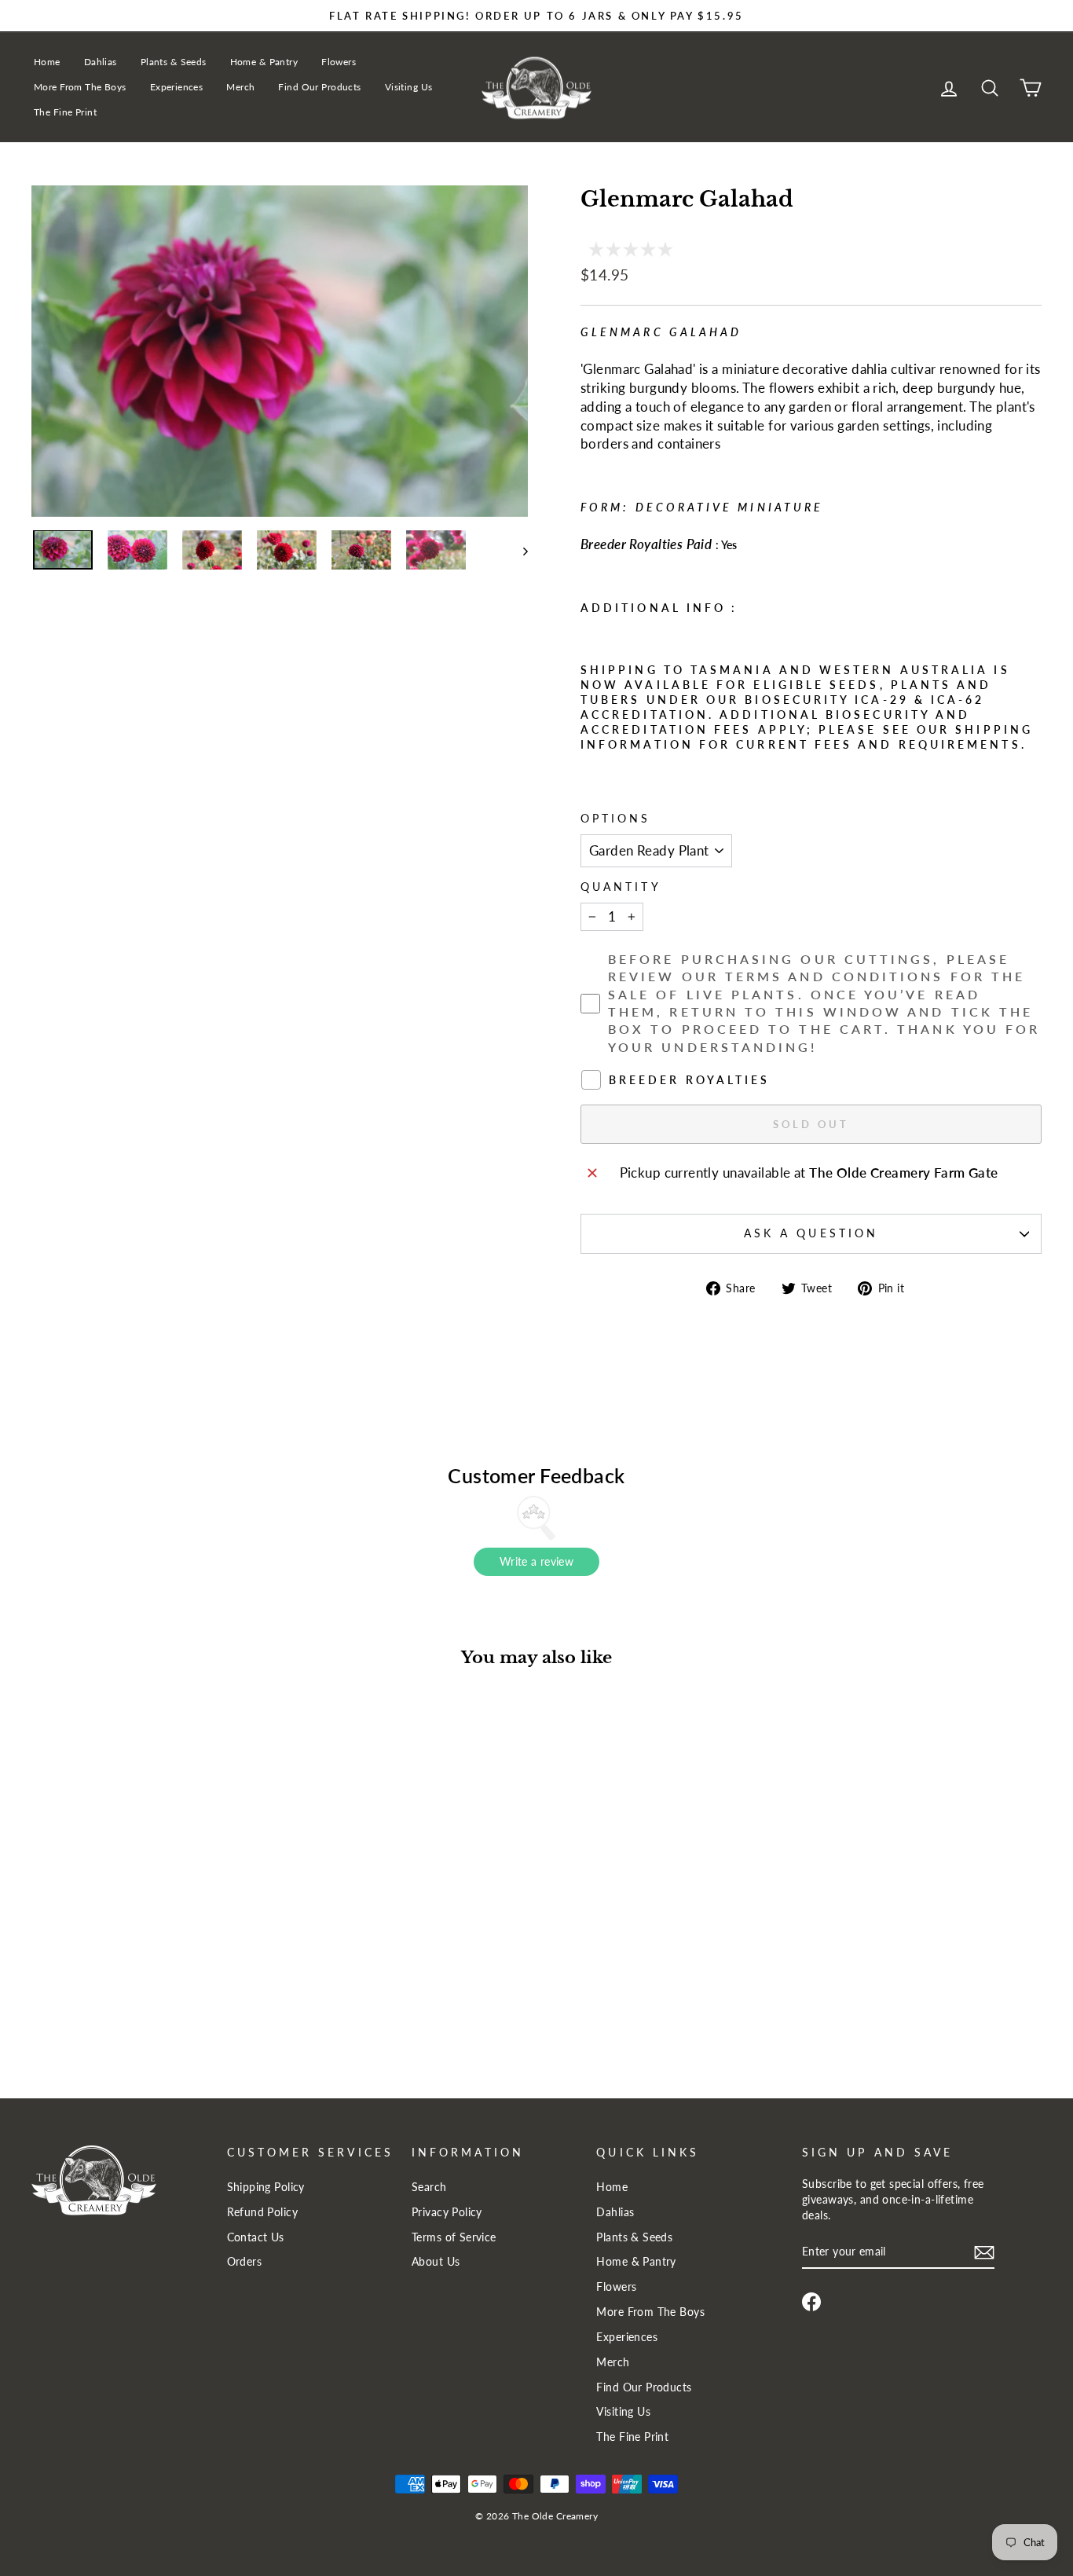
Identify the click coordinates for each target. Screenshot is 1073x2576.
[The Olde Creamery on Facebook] (811, 2302)
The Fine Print (65, 112)
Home (47, 62)
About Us (436, 2261)
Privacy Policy (447, 2212)
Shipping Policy (266, 2187)
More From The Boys (80, 87)
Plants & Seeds (174, 62)
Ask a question (811, 1233)
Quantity (621, 887)
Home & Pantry (264, 62)
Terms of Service (454, 2237)
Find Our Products (319, 87)
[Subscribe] (984, 2252)
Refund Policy (263, 2212)
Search (429, 2187)
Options (616, 819)
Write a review (536, 1561)
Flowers (339, 62)
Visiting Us (409, 87)
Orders (245, 2261)
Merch (240, 87)
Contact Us (256, 2237)
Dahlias (101, 62)
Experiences (177, 87)
